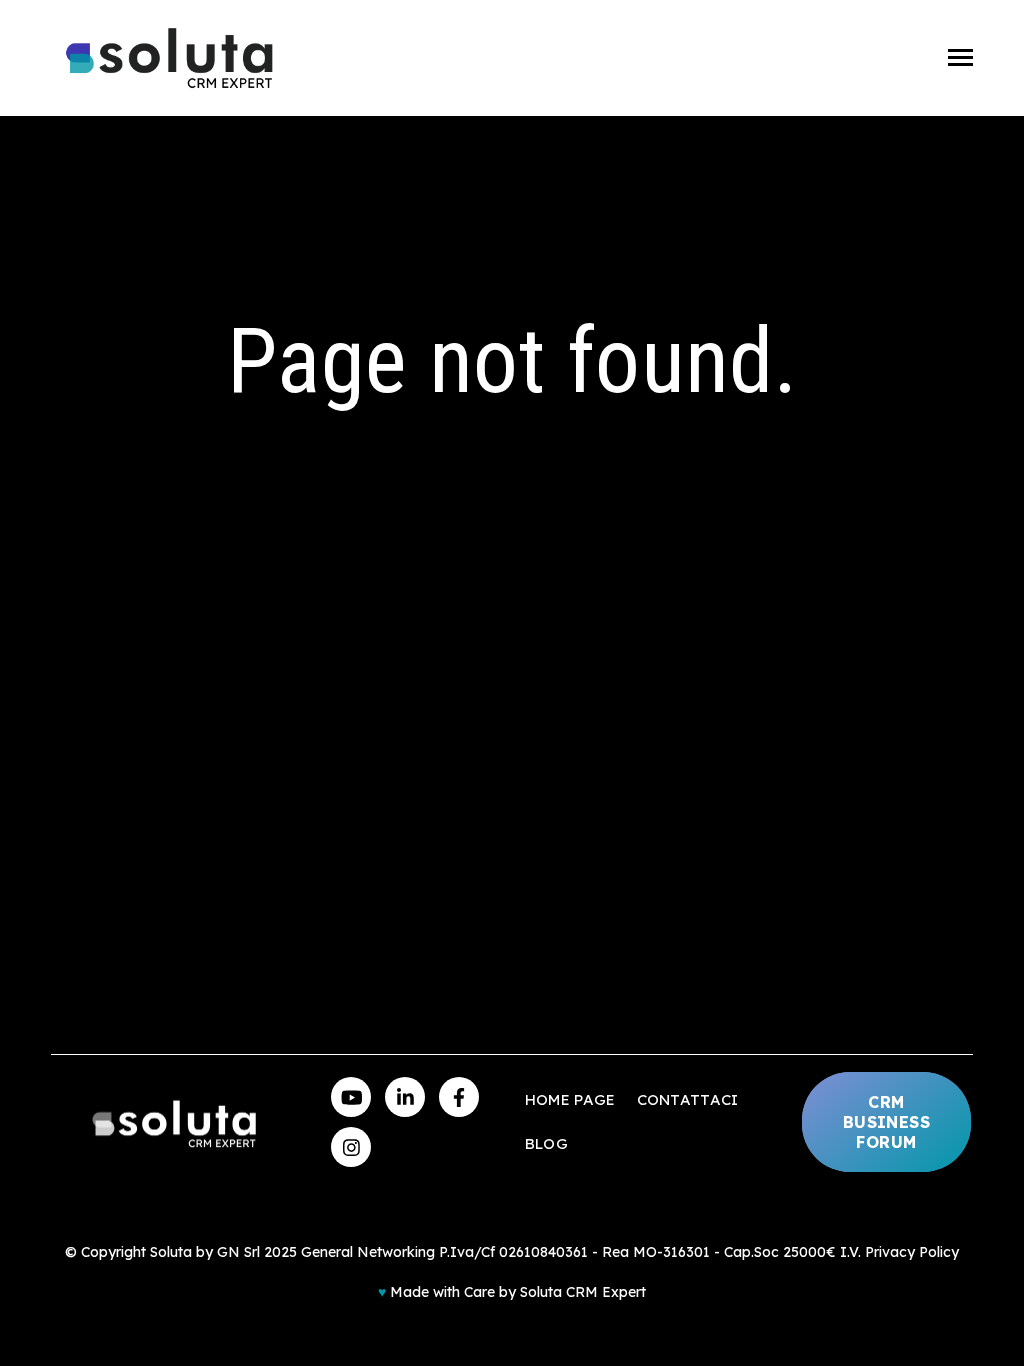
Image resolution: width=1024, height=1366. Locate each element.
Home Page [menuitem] (570, 1099)
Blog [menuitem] (546, 1143)
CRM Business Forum (886, 1122)
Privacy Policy (912, 1252)
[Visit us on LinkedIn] (405, 1097)
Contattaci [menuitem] (688, 1099)
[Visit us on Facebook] (459, 1097)
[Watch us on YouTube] (351, 1097)
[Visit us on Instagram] (351, 1147)
